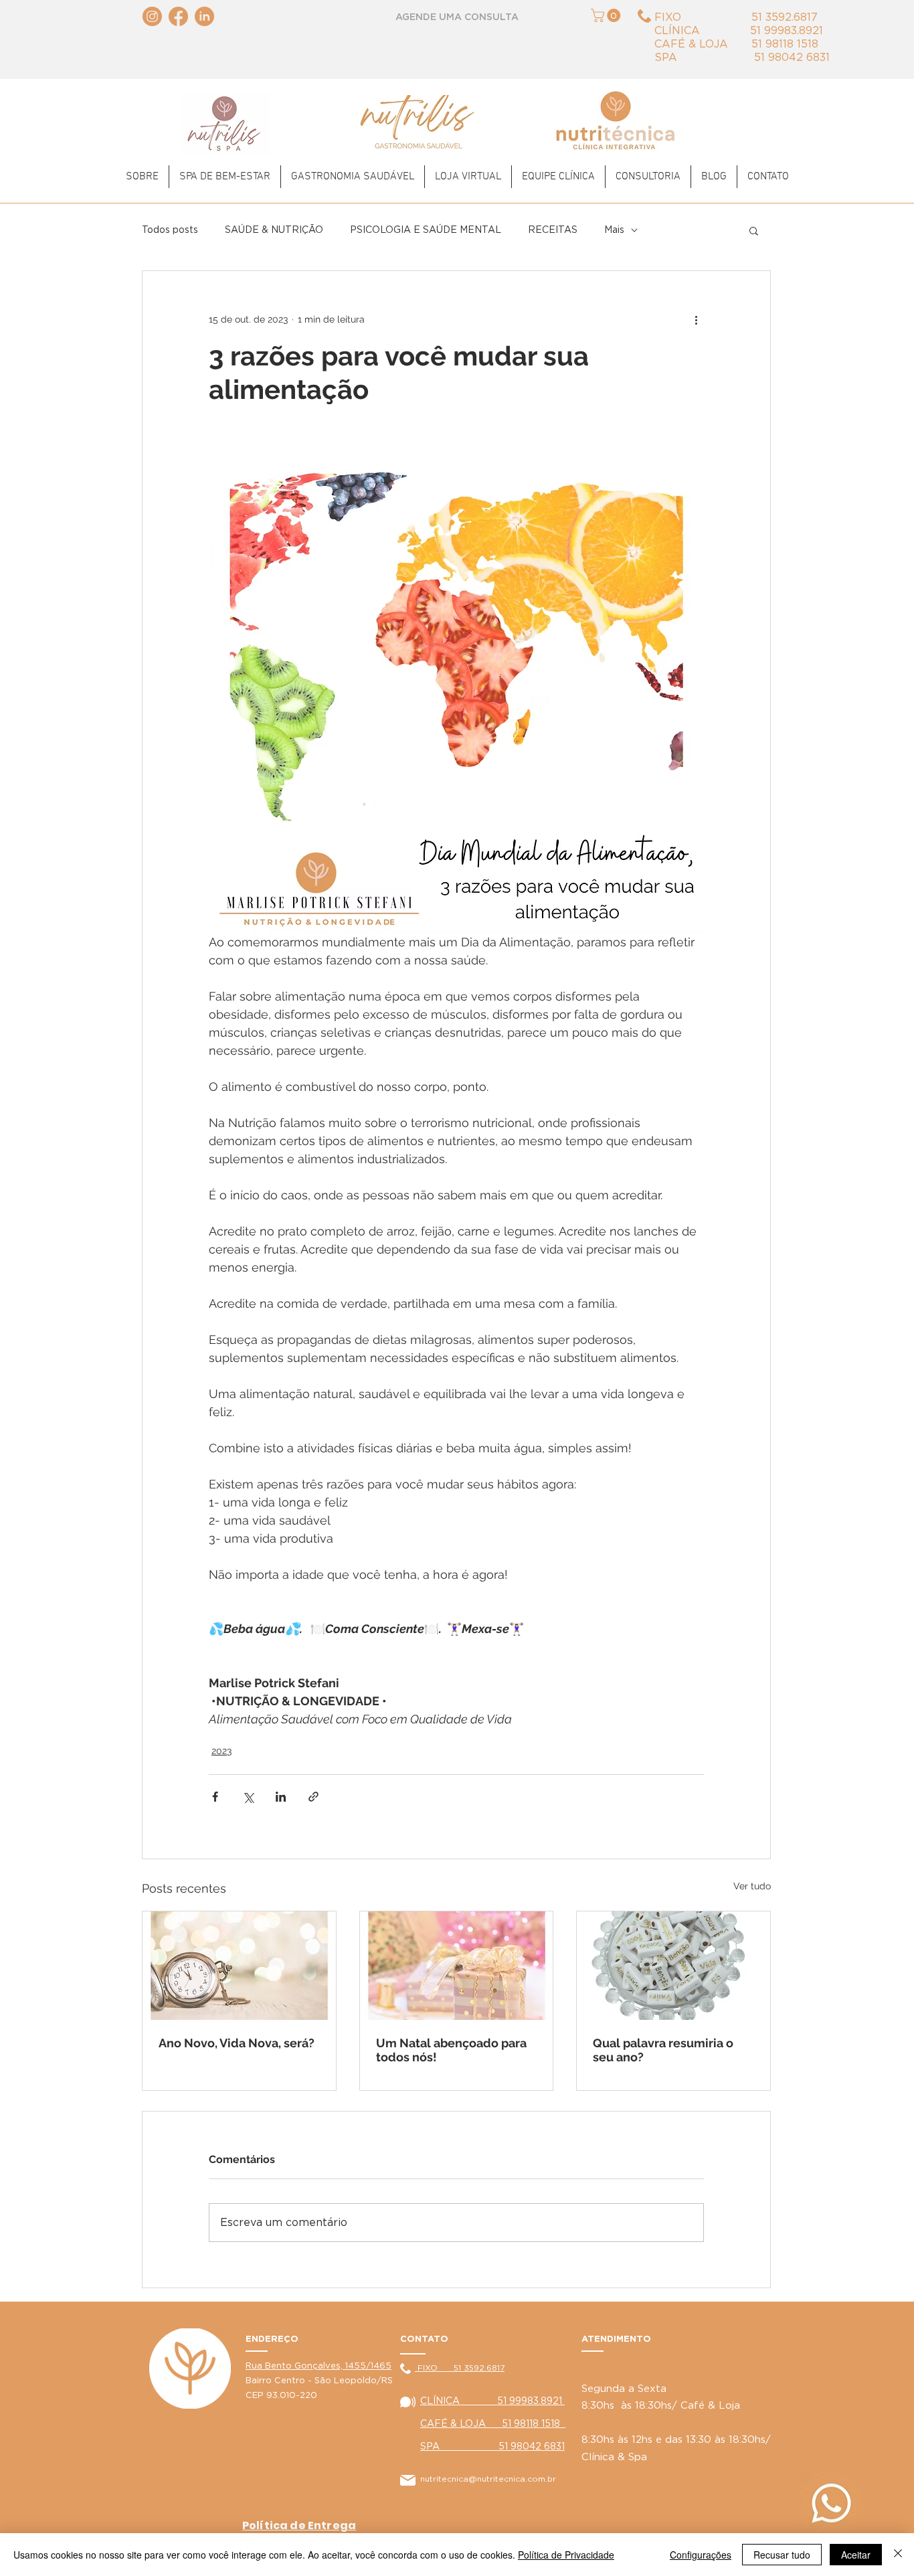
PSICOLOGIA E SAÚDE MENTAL (426, 230)
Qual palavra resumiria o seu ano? (663, 2050)
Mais (614, 230)
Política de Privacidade (566, 2555)
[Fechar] (898, 2555)
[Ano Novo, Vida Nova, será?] (239, 1966)
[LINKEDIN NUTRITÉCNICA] (204, 16)
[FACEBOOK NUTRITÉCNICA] (178, 16)
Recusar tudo (782, 2555)
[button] (607, 15)
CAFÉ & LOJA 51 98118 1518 (493, 2424)
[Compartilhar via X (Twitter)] (248, 1797)
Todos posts (170, 230)
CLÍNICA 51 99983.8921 (492, 2401)
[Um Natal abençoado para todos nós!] (457, 1966)
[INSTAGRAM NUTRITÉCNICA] (152, 16)
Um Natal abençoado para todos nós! (451, 2050)
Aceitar (856, 2555)
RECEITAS (553, 230)
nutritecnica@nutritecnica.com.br (488, 2479)
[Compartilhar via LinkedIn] (281, 1797)
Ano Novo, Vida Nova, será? (237, 2043)
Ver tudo (752, 1886)
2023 (221, 1751)
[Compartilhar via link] (313, 1797)
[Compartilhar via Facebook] (215, 1797)
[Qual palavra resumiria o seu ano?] (673, 1966)
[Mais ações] (696, 319)
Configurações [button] (701, 2555)
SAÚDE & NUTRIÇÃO (274, 230)
